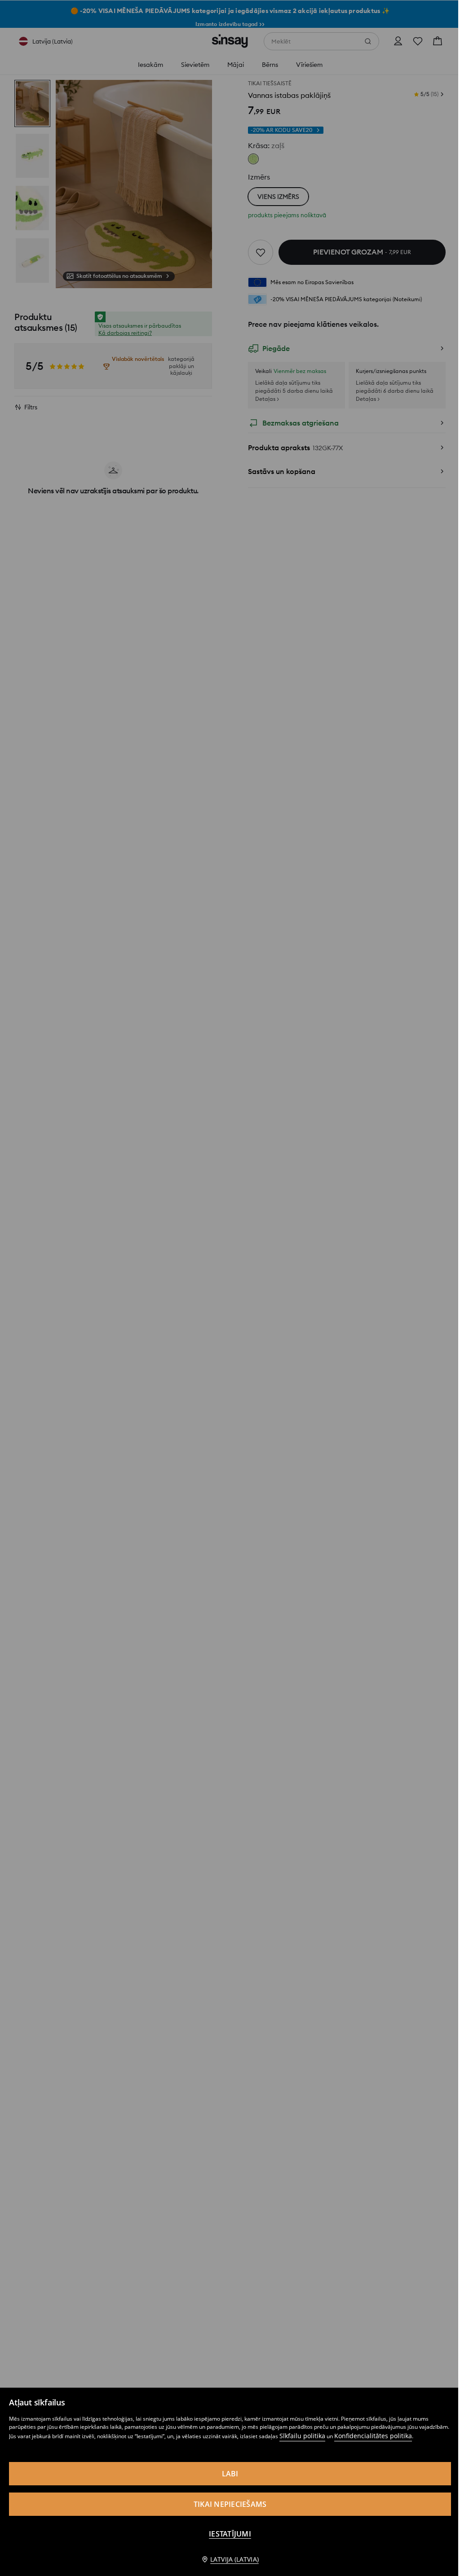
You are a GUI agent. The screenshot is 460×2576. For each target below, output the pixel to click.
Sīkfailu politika (302, 2436)
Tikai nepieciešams (230, 2504)
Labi (230, 2474)
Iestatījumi (230, 2534)
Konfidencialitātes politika (373, 2436)
